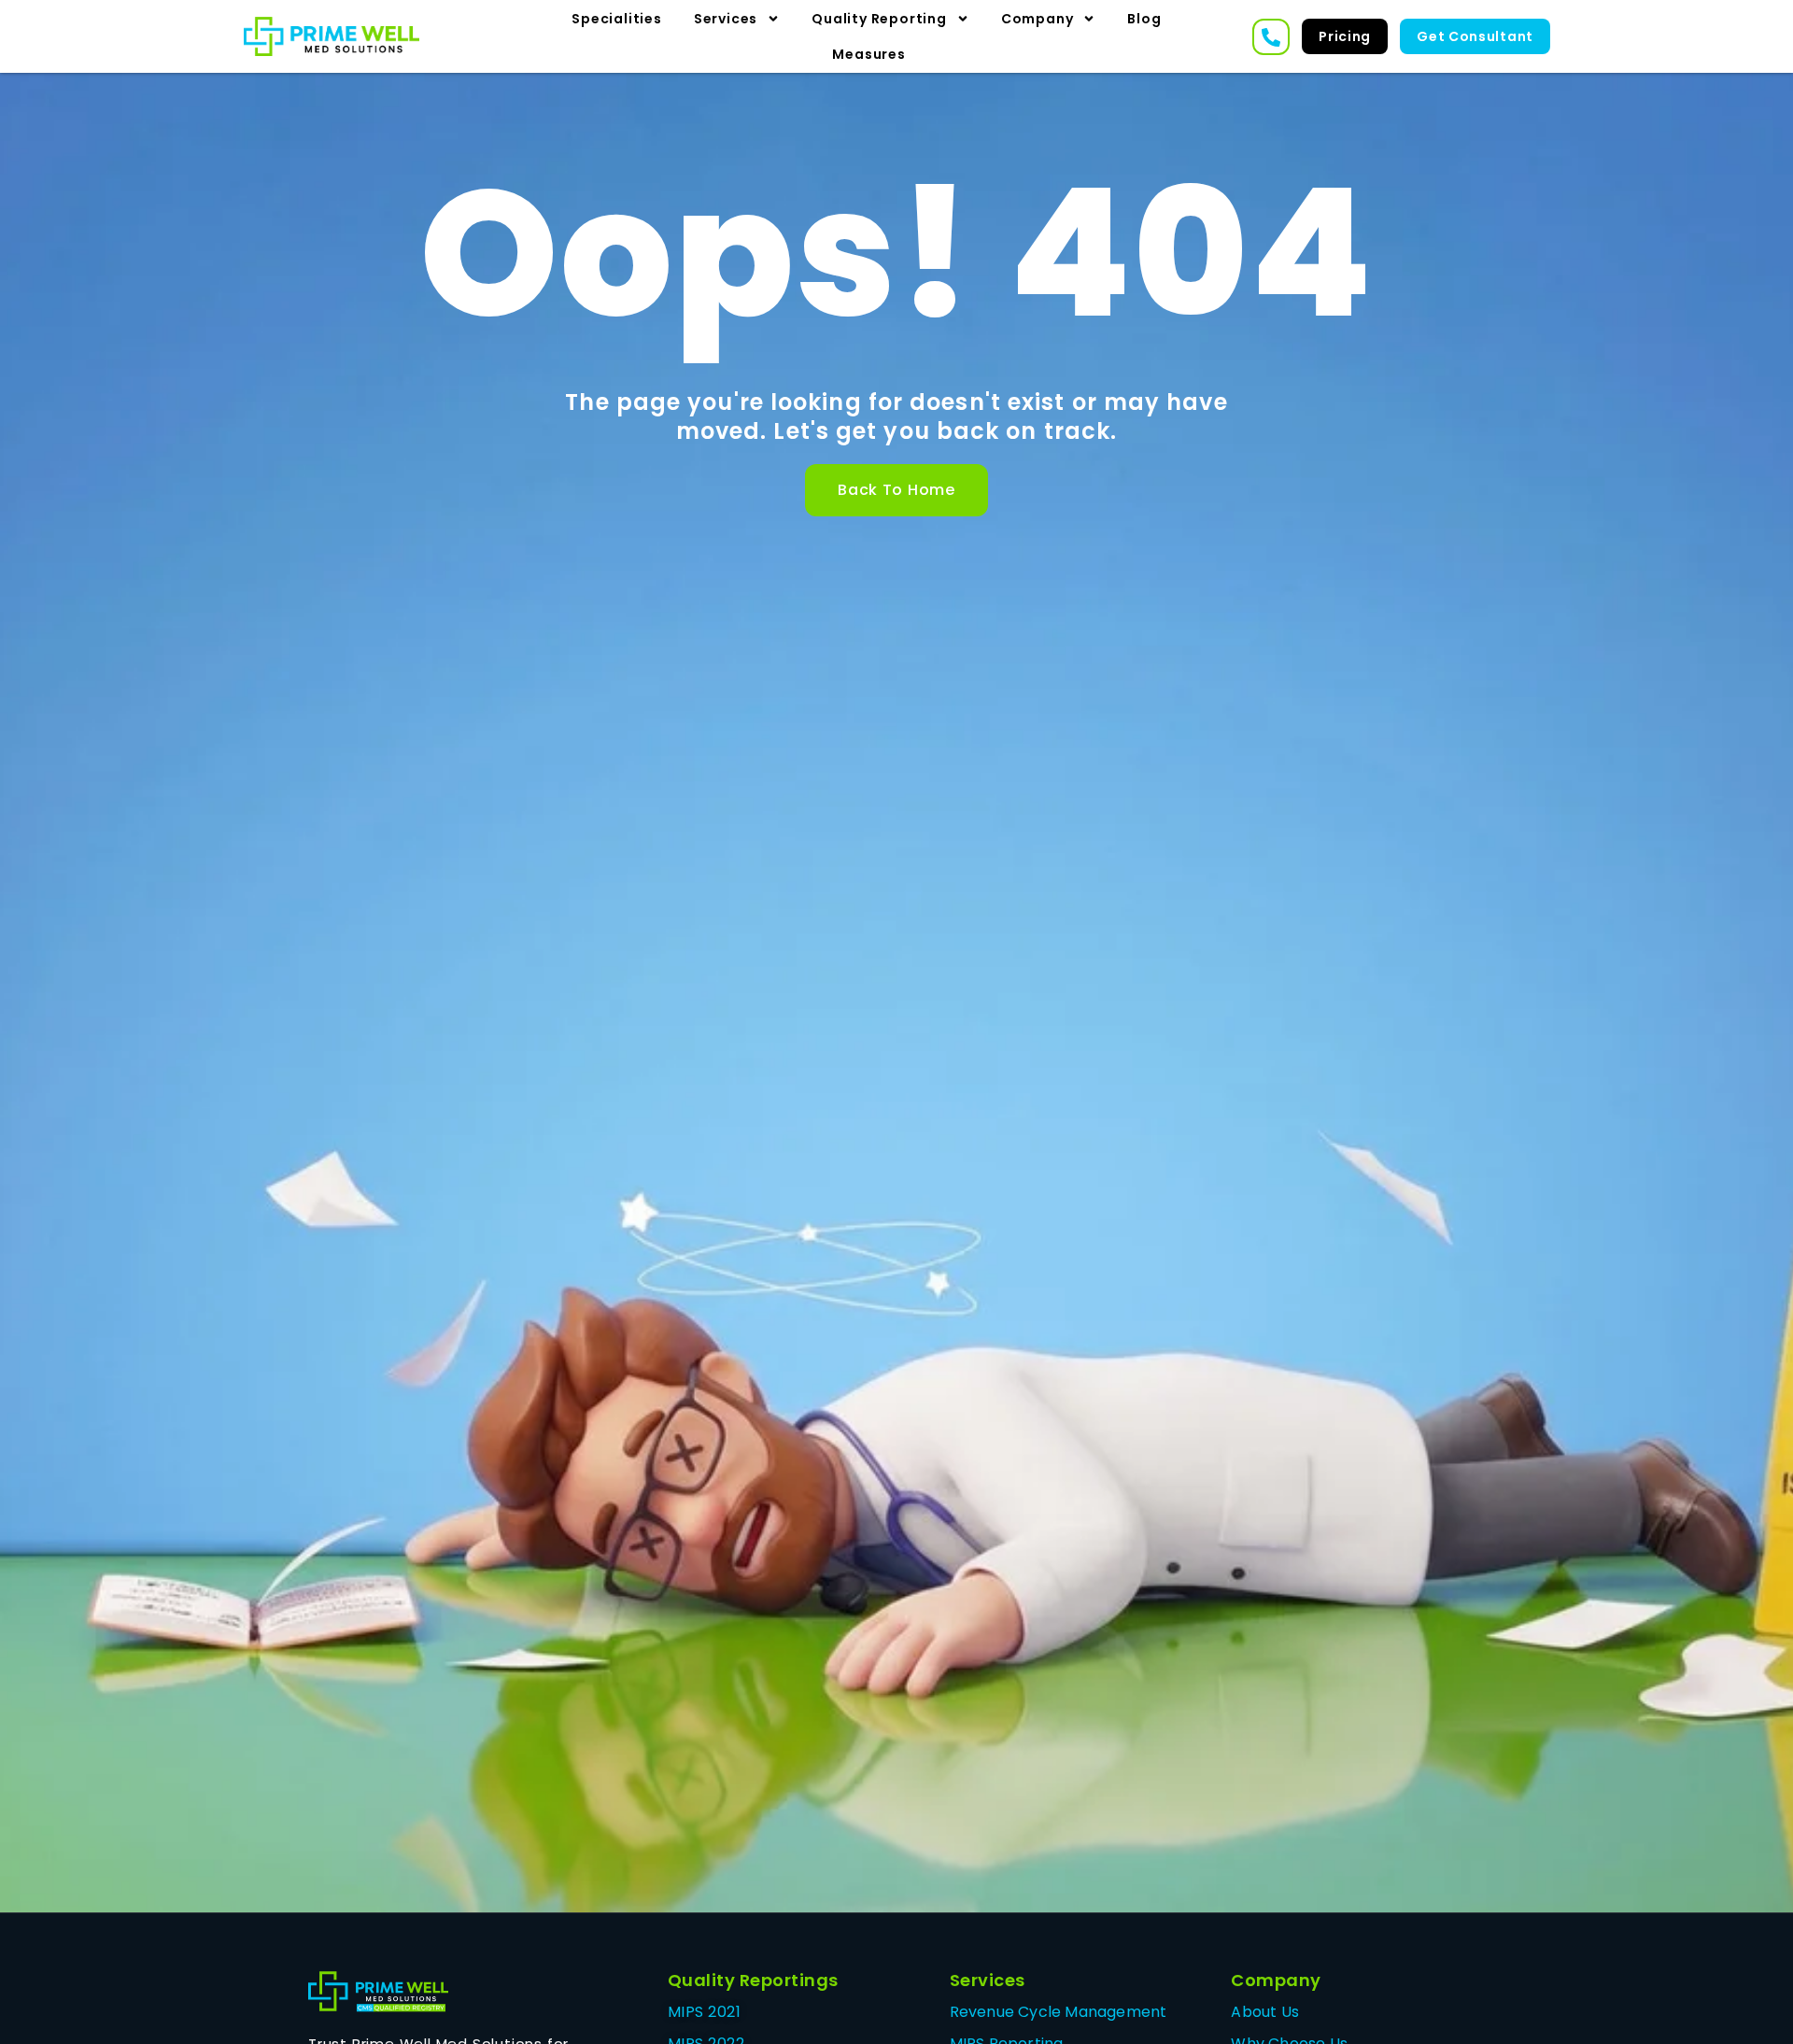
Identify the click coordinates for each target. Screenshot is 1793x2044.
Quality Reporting (879, 19)
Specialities (617, 19)
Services (726, 19)
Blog (1144, 19)
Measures (868, 54)
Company (1038, 19)
